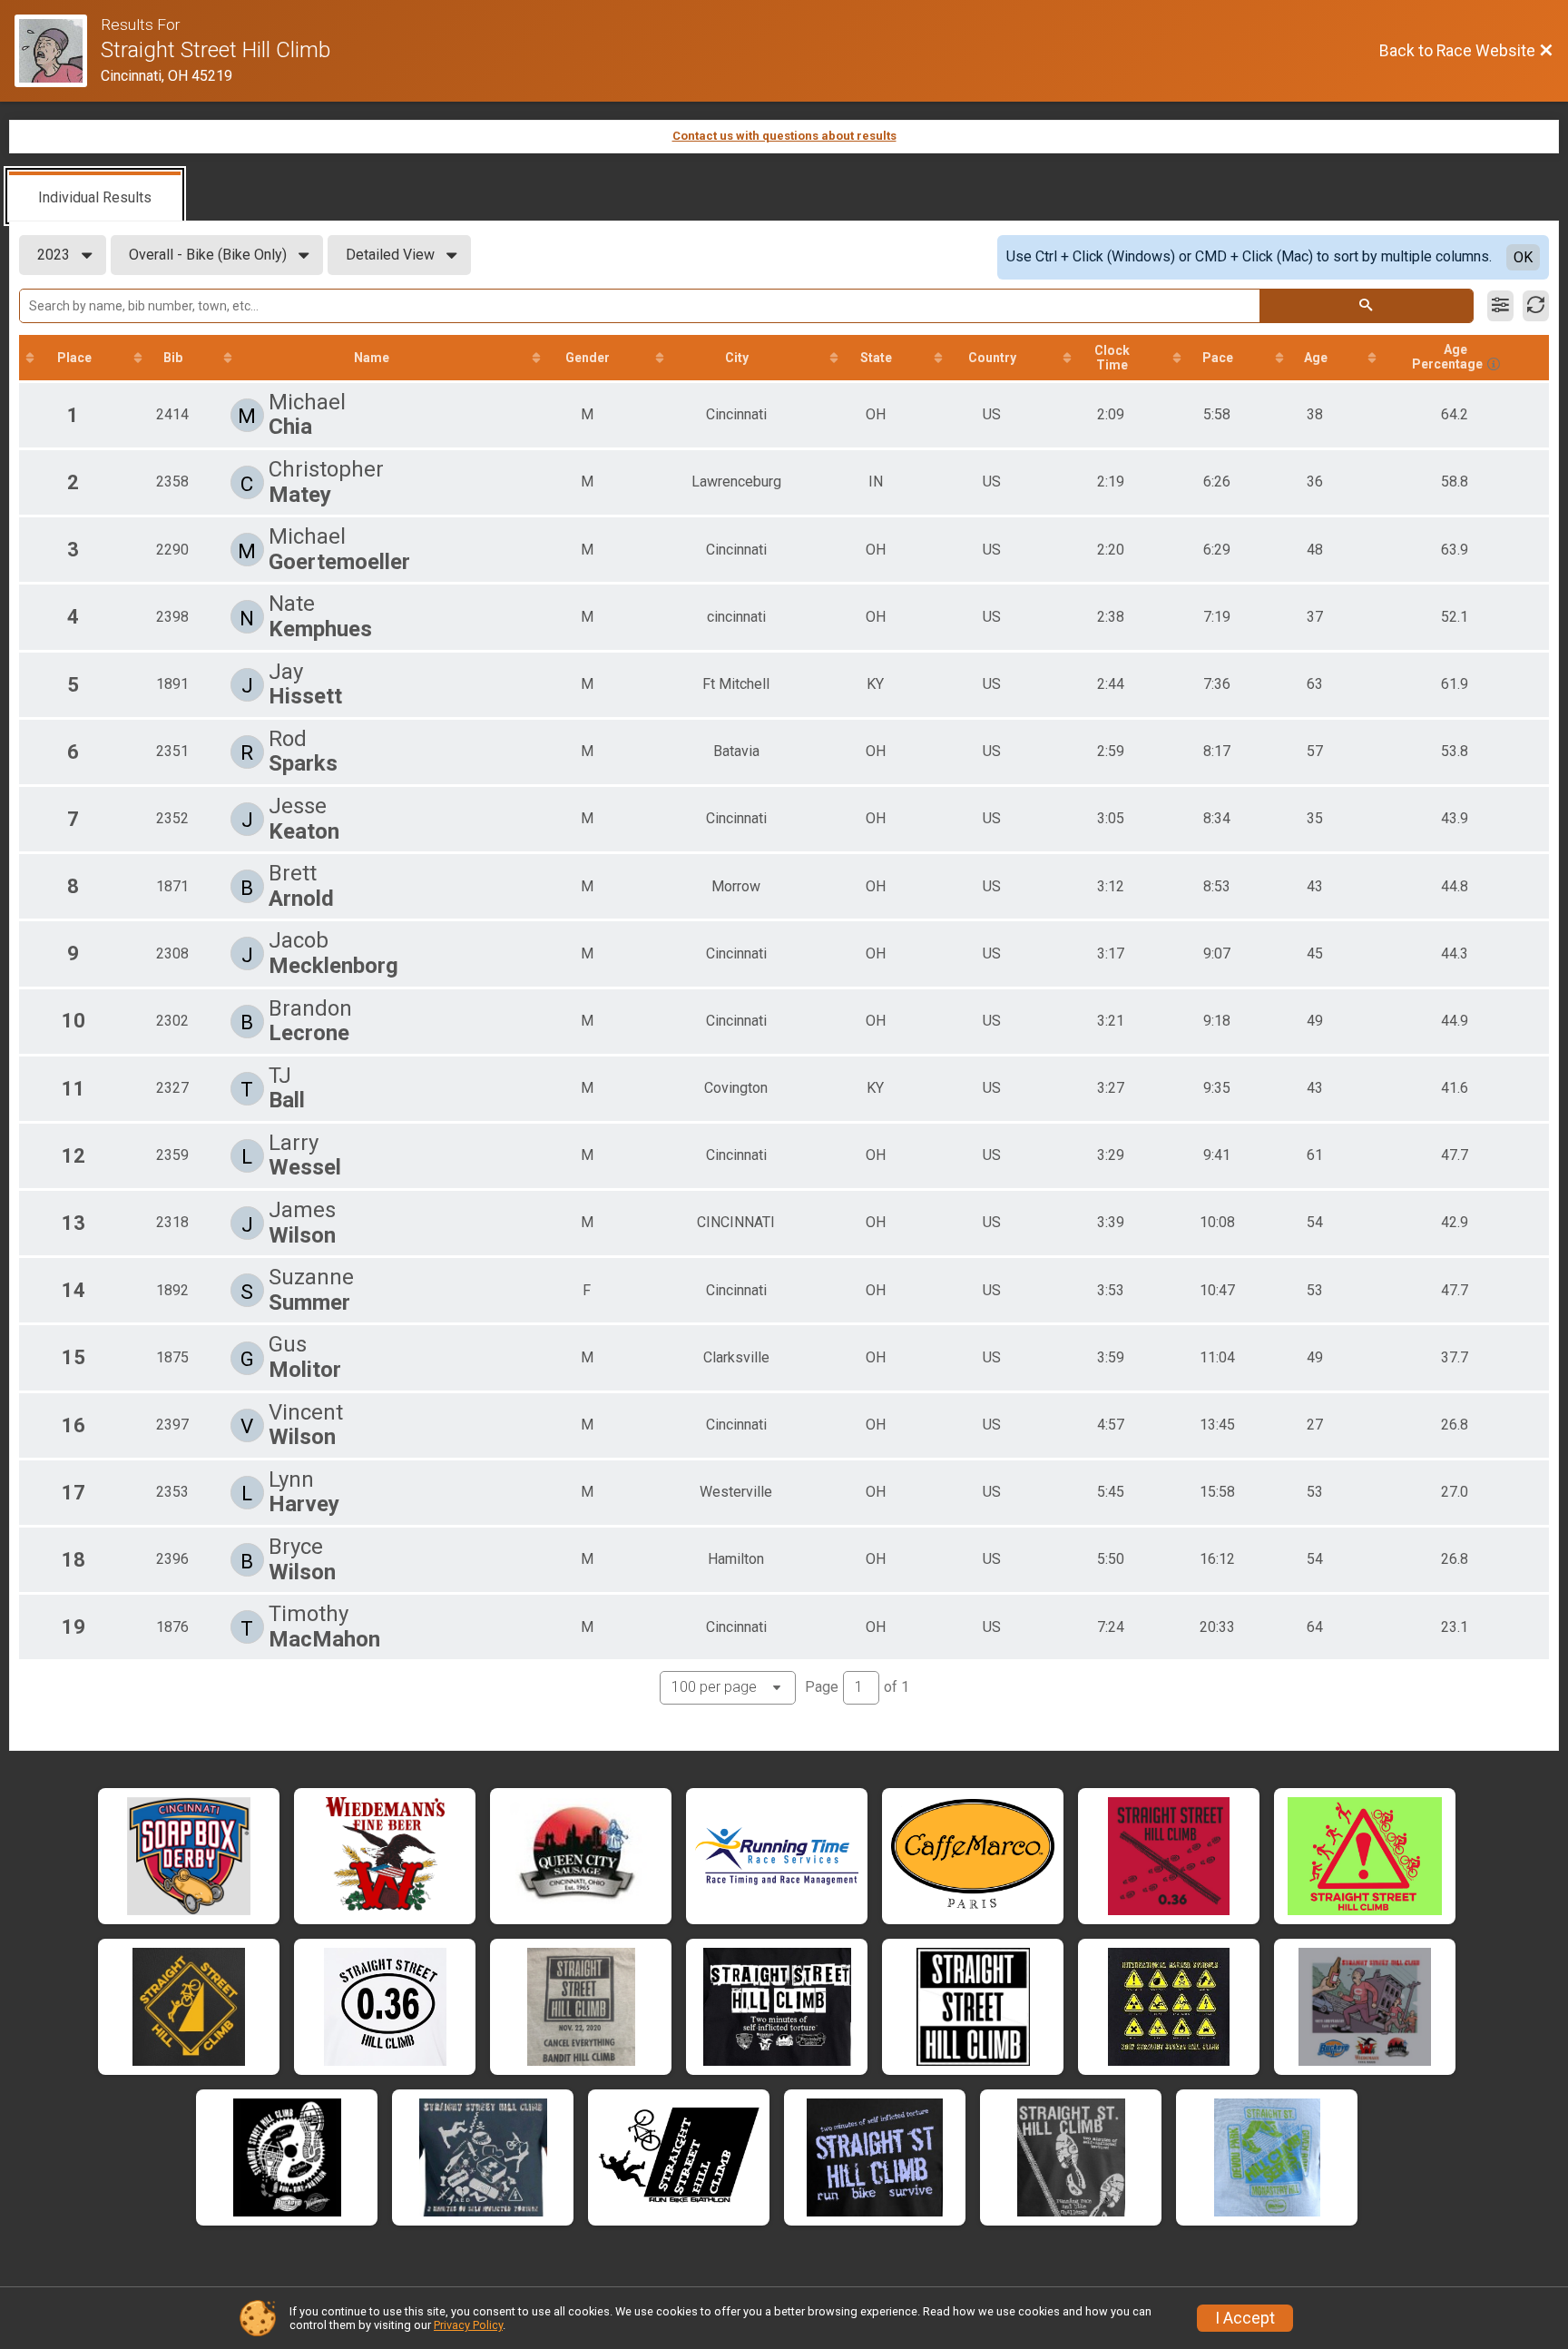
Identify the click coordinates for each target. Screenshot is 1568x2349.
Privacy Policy (468, 2325)
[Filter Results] (1500, 306)
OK (1523, 257)
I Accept (1245, 2318)
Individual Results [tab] (95, 197)
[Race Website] (58, 51)
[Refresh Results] (1536, 306)
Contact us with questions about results (784, 136)
